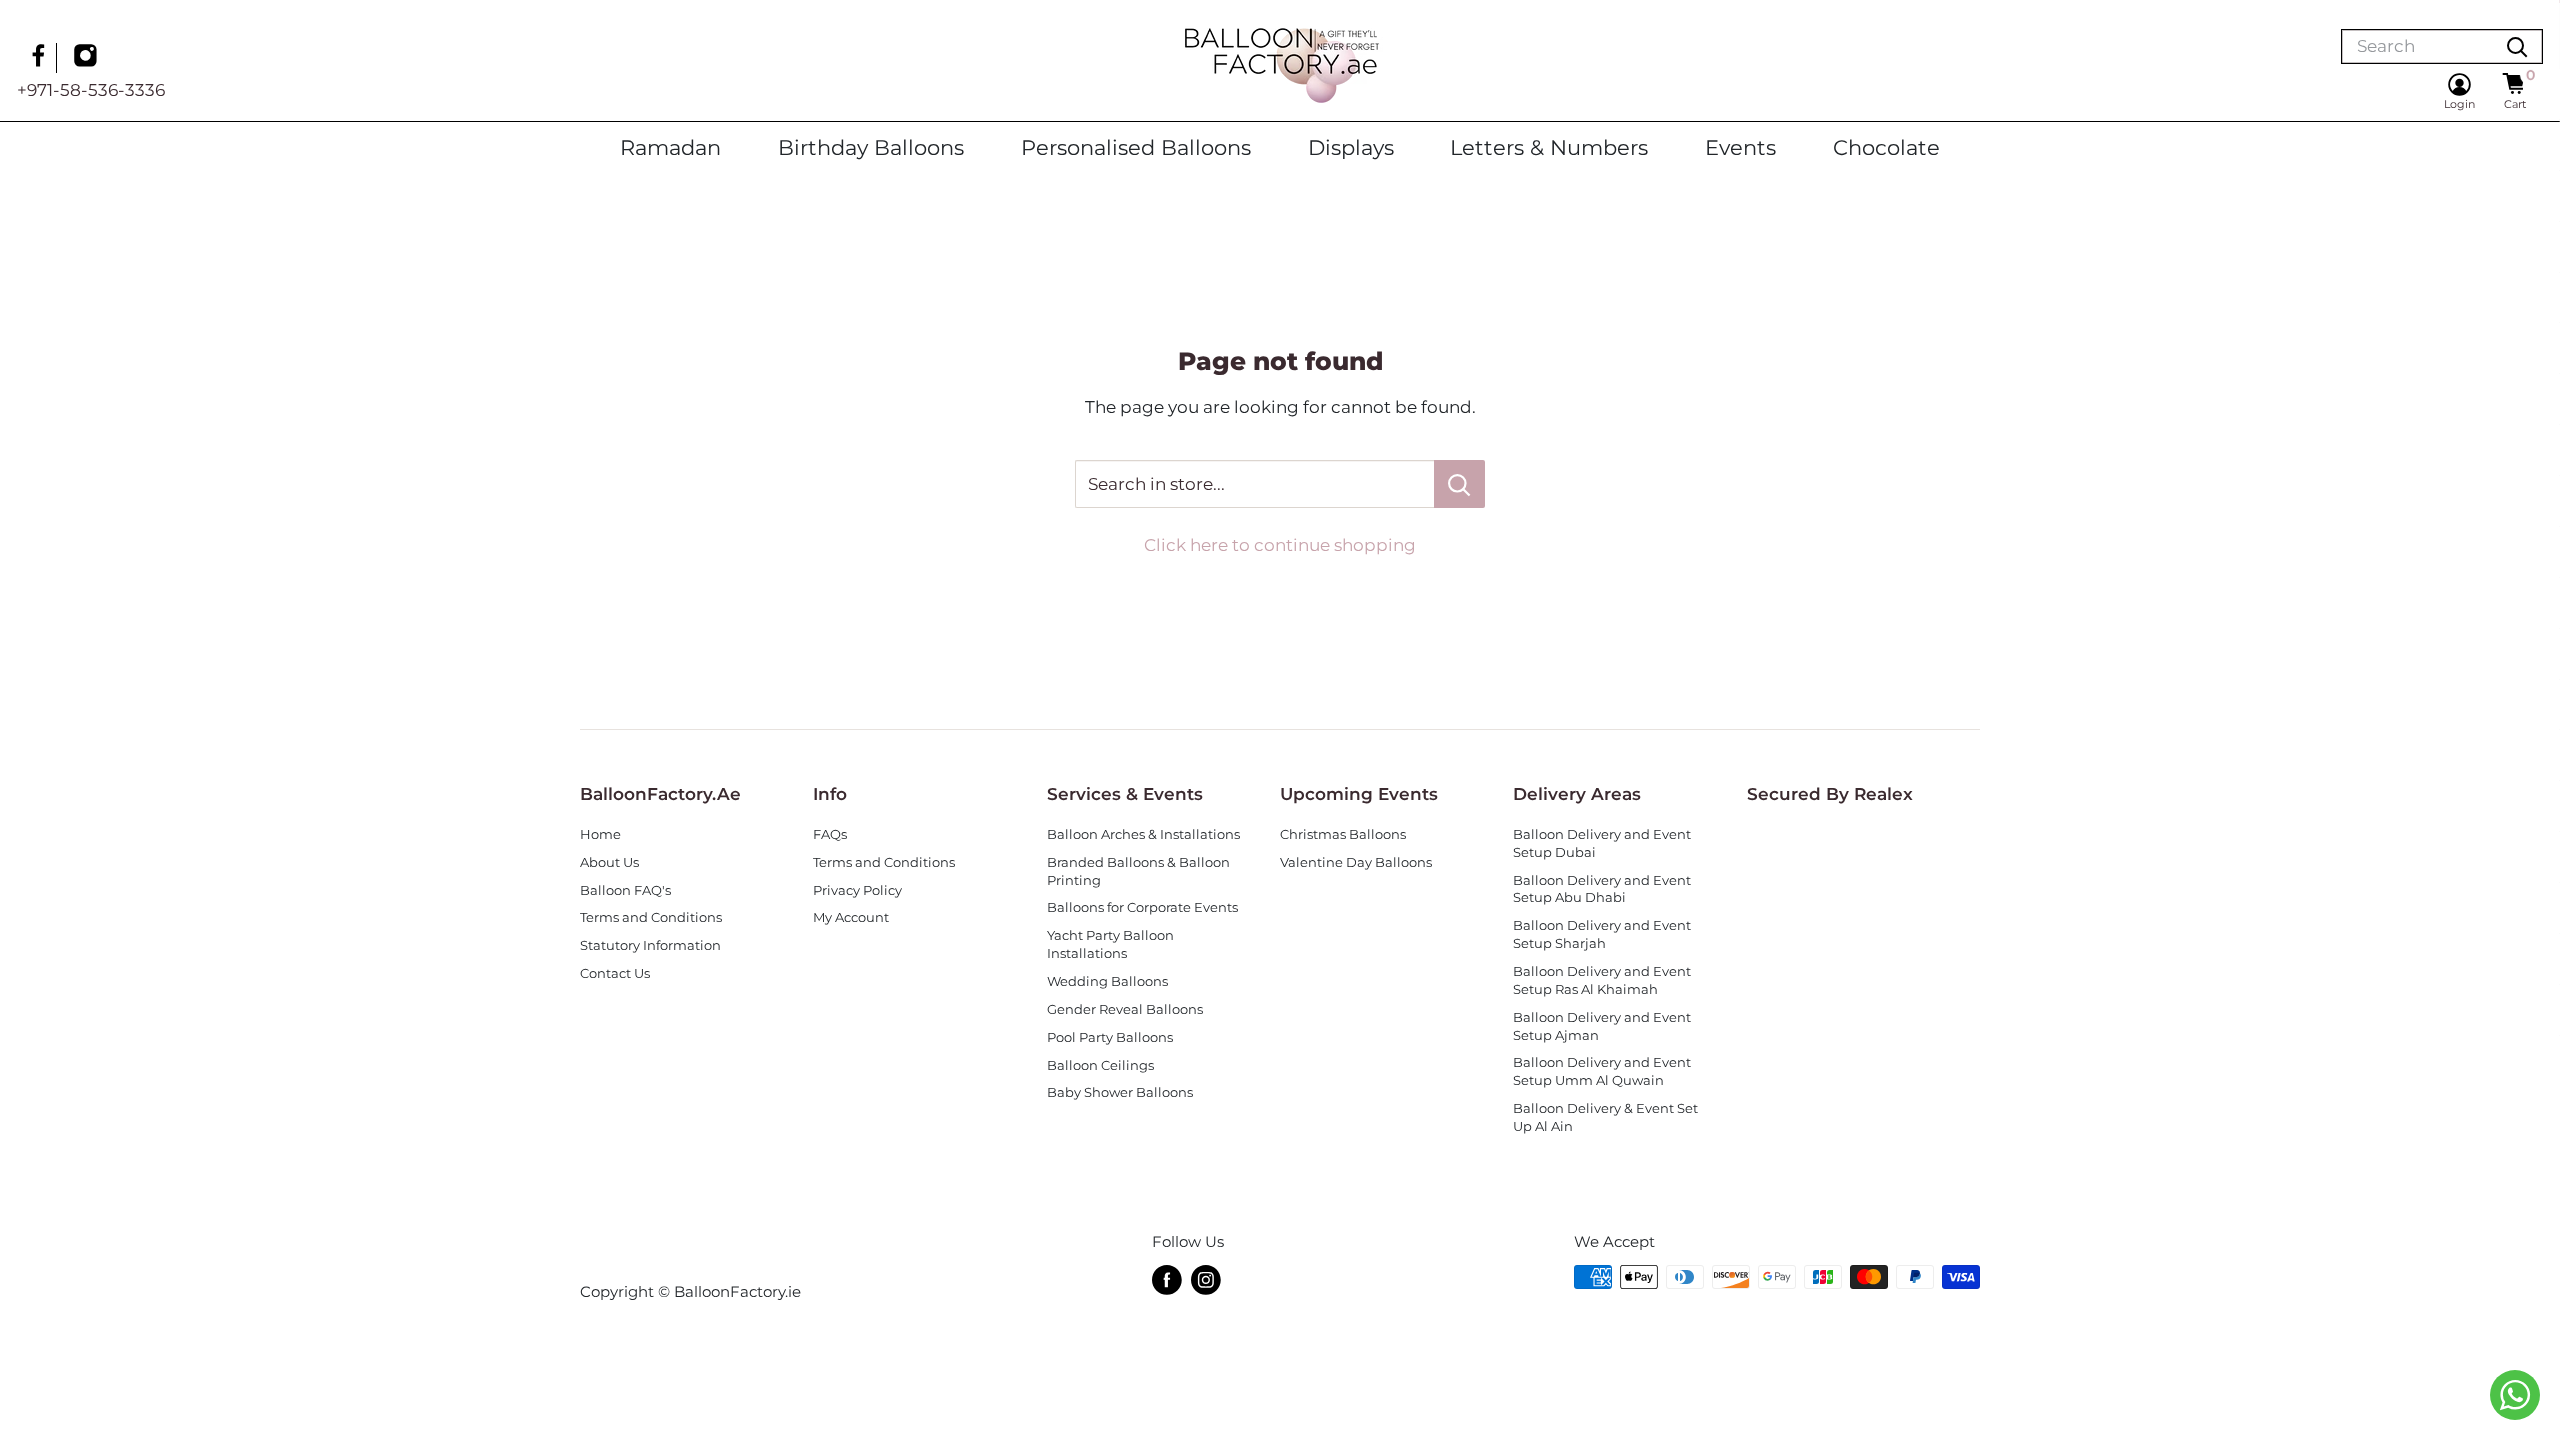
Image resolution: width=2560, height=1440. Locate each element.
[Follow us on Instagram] (88, 58)
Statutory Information (650, 945)
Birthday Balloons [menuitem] (871, 147)
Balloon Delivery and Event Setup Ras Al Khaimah (1602, 980)
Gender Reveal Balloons (1125, 1009)
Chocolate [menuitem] (1886, 147)
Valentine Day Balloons (1356, 862)
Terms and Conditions (651, 917)
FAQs (830, 834)
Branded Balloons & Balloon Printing (1138, 871)
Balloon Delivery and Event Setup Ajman (1602, 1026)
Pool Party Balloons (1110, 1037)
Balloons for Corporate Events (1142, 907)
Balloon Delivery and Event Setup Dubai (1602, 843)
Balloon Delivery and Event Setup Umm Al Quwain (1602, 1071)
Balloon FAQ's (625, 890)
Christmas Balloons (1343, 834)
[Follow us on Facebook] (41, 58)
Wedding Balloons (1107, 981)
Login (2459, 104)
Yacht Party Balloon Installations (1110, 944)
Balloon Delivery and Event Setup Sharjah (1602, 934)
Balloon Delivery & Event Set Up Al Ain (1605, 1117)
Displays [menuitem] (1351, 147)
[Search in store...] (1459, 484)
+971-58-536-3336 (91, 90)
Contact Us (615, 973)
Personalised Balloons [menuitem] (1136, 147)
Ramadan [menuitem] (670, 147)
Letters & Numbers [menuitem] (1549, 147)
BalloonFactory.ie (737, 1291)
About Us (609, 862)
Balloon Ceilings (1100, 1065)
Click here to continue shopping (1280, 545)
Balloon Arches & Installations (1143, 834)
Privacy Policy (857, 890)
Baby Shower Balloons (1120, 1092)
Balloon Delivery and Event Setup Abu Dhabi (1602, 889)
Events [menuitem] (1740, 147)
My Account (851, 917)
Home (600, 834)
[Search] (2517, 46)
